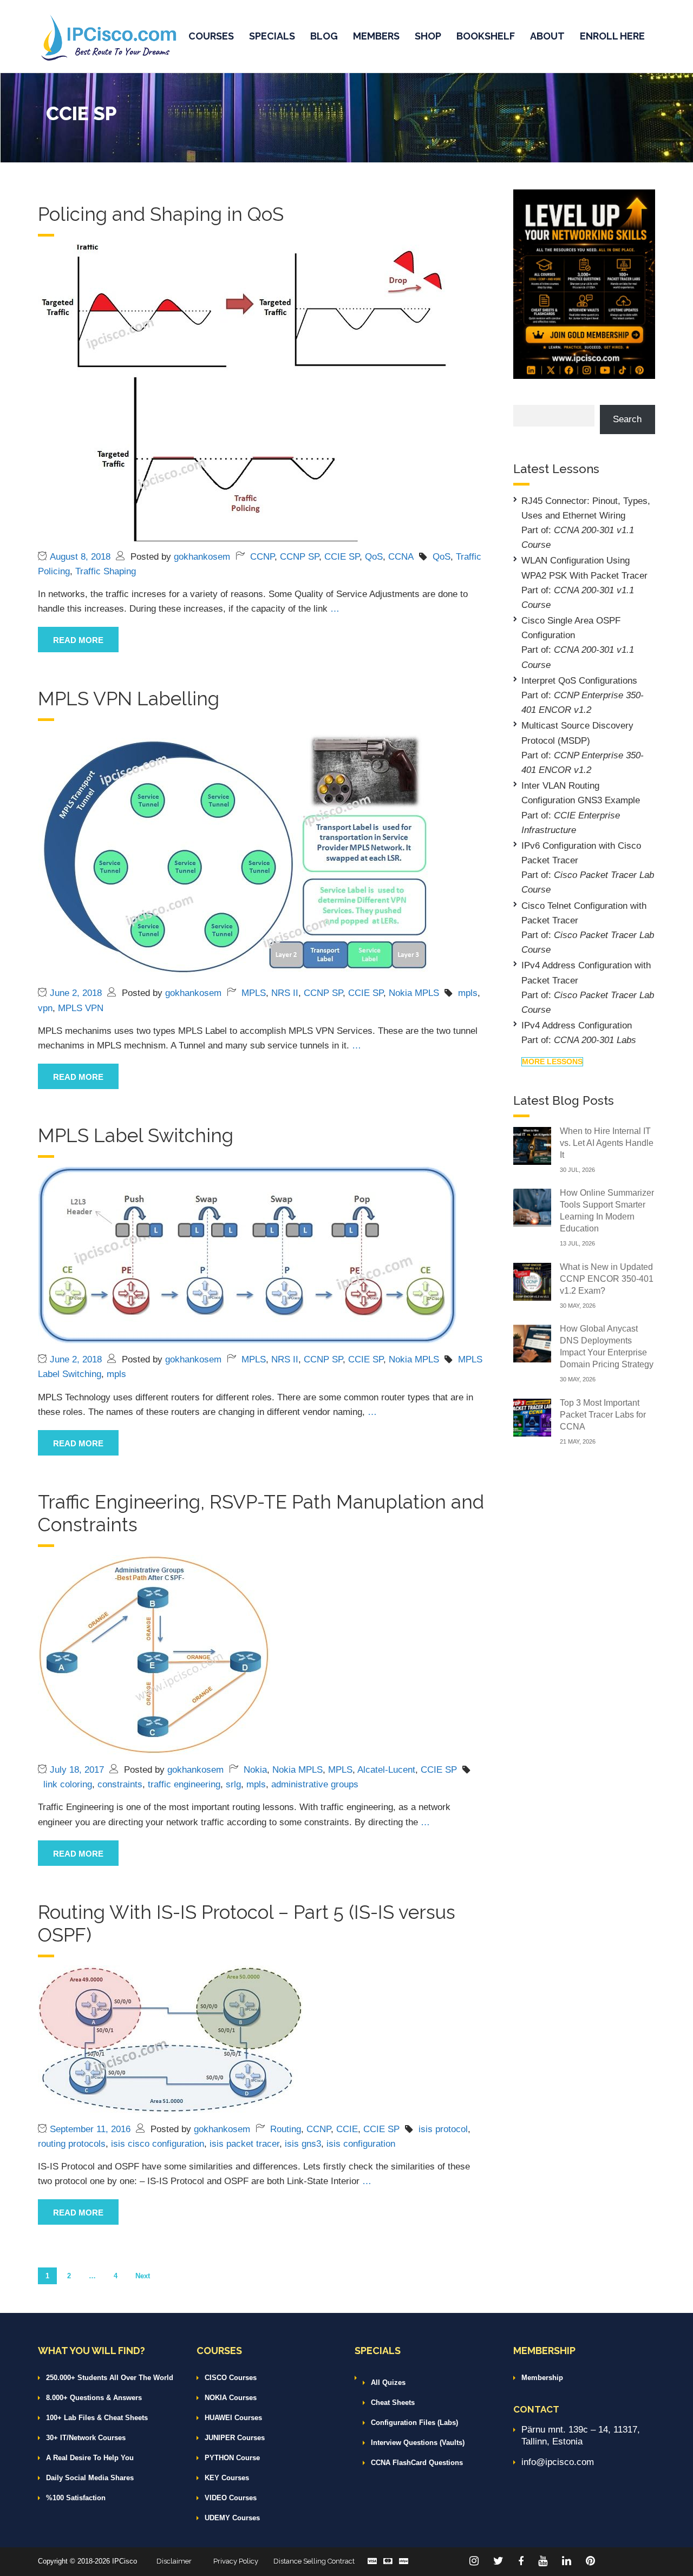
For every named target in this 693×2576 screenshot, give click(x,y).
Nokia (255, 1770)
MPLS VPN (81, 1008)
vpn (45, 1008)
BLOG (324, 36)
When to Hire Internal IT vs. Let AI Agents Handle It (607, 1143)
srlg (233, 1784)
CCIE (347, 2129)
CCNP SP (299, 557)
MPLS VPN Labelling (129, 699)
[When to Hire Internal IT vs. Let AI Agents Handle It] (532, 1145)
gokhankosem (202, 557)
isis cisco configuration (158, 2144)
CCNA (401, 557)
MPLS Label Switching (136, 1135)
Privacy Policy (236, 2561)
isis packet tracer (244, 2144)
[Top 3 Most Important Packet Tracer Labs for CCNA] (532, 1417)
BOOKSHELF (486, 36)
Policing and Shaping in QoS (161, 214)
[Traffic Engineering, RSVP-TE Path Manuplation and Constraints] (154, 1654)
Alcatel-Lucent (386, 1770)
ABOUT (547, 36)
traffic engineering (184, 1784)
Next (143, 2276)
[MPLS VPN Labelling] (236, 853)
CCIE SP (342, 557)
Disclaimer (174, 2561)
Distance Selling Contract (314, 2561)
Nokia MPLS (414, 993)
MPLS (254, 993)
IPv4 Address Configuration (577, 1025)
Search (627, 419)
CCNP (262, 557)
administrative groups (315, 1784)
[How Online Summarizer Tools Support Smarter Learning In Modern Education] (532, 1207)
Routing (286, 2129)
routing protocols (72, 2144)
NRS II (285, 993)
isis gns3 (303, 2144)
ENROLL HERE (612, 36)
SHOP (428, 36)
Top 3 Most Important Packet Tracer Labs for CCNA (603, 1415)
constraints (120, 1784)
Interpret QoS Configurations (579, 681)
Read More (78, 640)
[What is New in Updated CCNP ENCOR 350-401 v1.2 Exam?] (532, 1281)
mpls (468, 993)
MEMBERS (376, 36)
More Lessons (552, 1061)
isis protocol (443, 2129)
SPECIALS (272, 36)
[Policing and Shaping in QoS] (244, 392)
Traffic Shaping (106, 571)
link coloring (68, 1784)
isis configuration (361, 2144)
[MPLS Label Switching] (247, 1254)
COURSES (211, 36)
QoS (374, 557)
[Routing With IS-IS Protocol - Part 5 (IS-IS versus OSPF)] (171, 2039)
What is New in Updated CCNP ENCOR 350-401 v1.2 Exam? (607, 1279)
